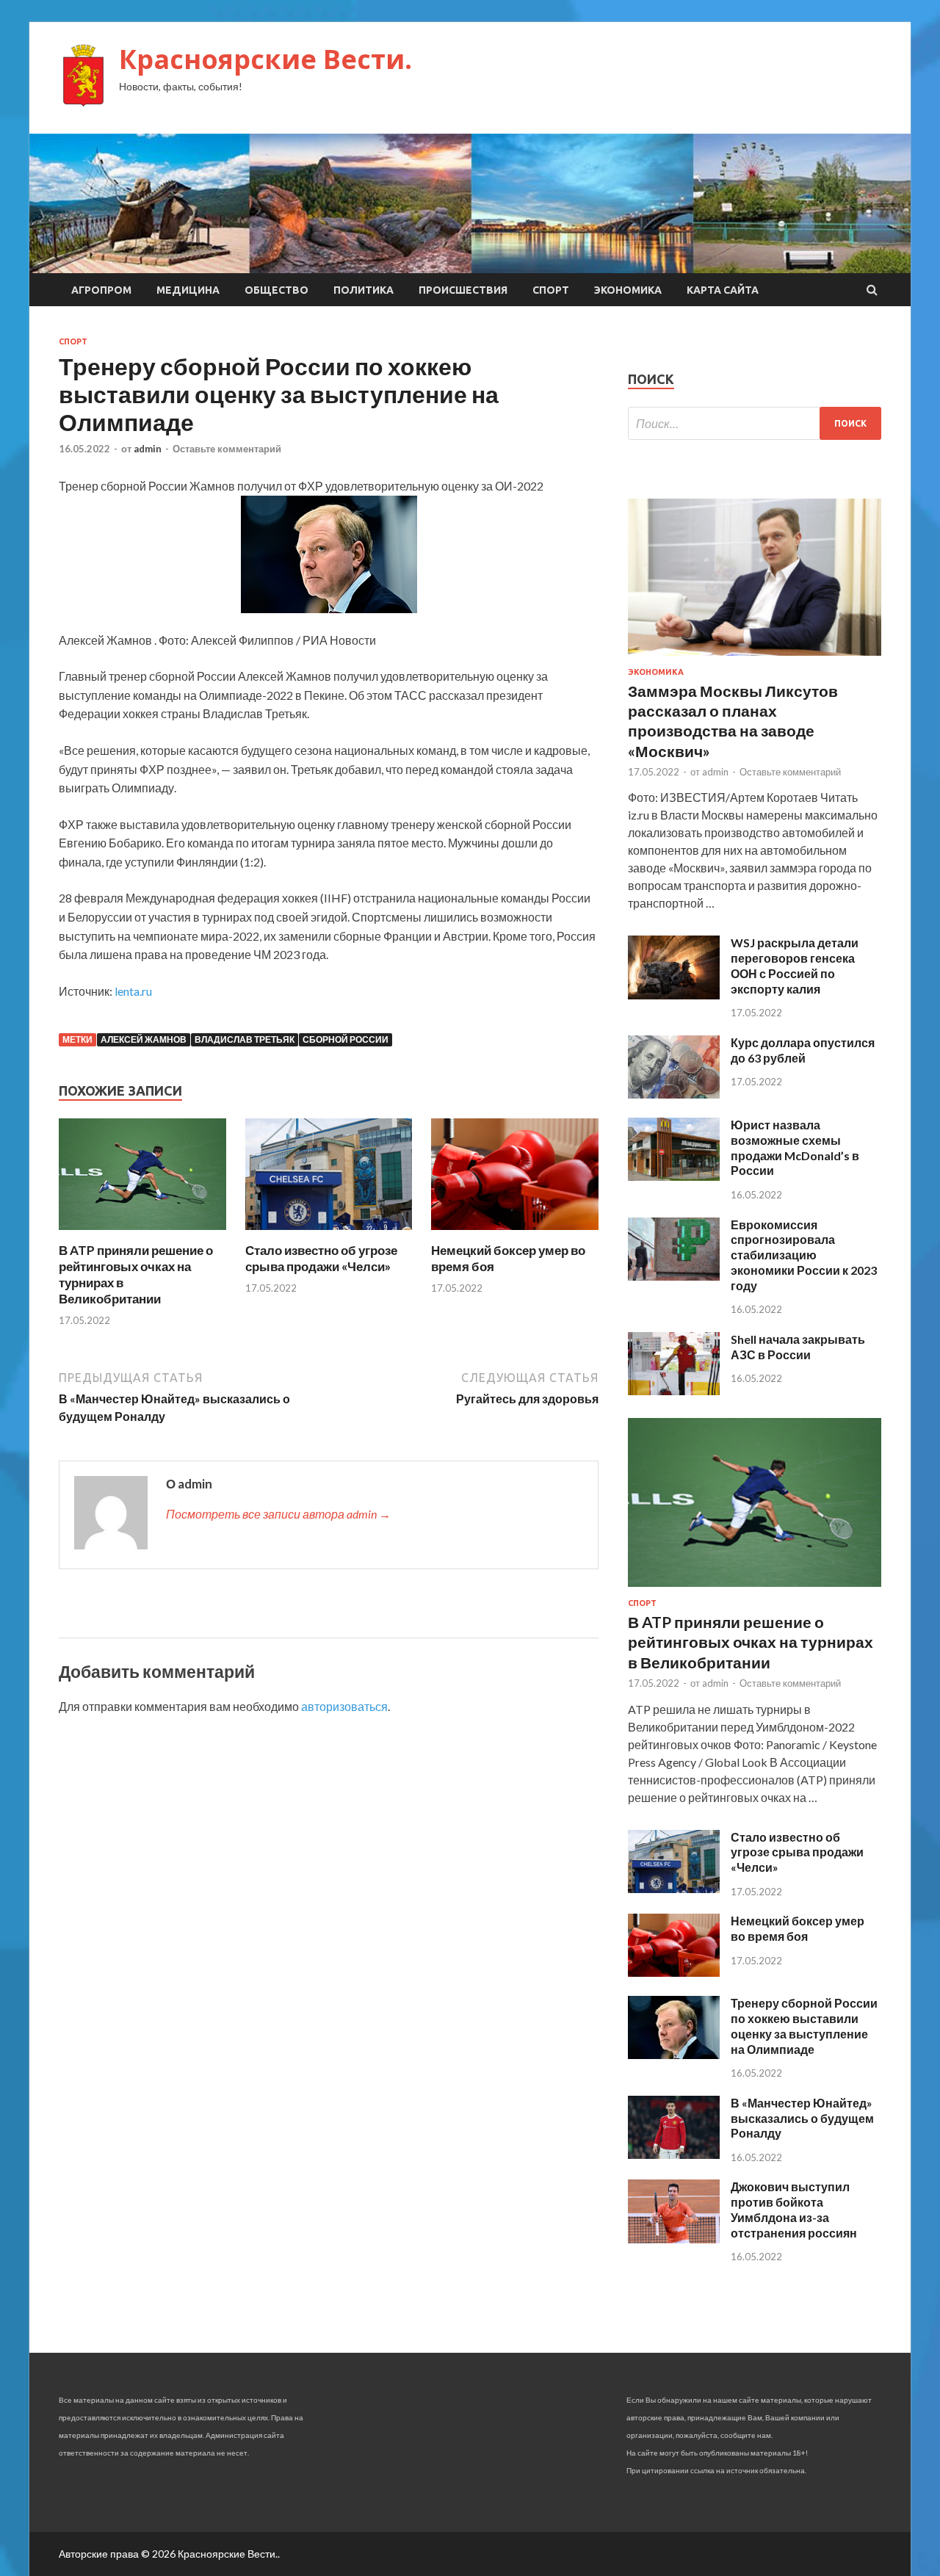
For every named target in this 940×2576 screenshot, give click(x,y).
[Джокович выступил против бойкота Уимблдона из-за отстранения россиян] (674, 2239)
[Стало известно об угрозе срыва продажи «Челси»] (329, 1233)
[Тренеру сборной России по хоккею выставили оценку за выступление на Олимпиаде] (674, 2054)
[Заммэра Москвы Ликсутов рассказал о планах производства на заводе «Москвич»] (755, 658)
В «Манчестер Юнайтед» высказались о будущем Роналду (802, 2118)
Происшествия (463, 290)
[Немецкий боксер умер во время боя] (515, 1233)
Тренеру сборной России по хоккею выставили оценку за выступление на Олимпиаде (804, 2026)
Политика (364, 290)
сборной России (346, 1039)
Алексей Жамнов (144, 1039)
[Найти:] (755, 423)
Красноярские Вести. (265, 59)
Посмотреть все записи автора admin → (278, 1514)
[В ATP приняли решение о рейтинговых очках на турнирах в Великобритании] (142, 1233)
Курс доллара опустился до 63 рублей (803, 1050)
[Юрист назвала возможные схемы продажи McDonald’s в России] (674, 1176)
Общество (276, 290)
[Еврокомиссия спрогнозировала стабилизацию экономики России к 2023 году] (674, 1276)
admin (148, 449)
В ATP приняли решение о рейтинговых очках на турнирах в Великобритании (751, 1642)
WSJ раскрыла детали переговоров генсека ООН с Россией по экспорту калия (795, 965)
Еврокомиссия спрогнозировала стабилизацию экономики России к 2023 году (804, 1255)
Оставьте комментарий (227, 449)
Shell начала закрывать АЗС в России (798, 1347)
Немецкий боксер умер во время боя (798, 1928)
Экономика (628, 290)
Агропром (101, 290)
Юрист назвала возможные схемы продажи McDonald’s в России (795, 1147)
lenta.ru (133, 991)
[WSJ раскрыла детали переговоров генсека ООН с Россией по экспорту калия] (674, 995)
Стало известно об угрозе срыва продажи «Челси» (321, 1258)
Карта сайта (723, 290)
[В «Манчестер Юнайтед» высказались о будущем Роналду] (674, 2154)
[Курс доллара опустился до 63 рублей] (674, 1094)
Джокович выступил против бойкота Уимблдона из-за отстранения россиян (794, 2209)
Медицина (188, 290)
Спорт (551, 290)
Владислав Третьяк (245, 1039)
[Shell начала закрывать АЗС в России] (674, 1390)
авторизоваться (344, 1706)
